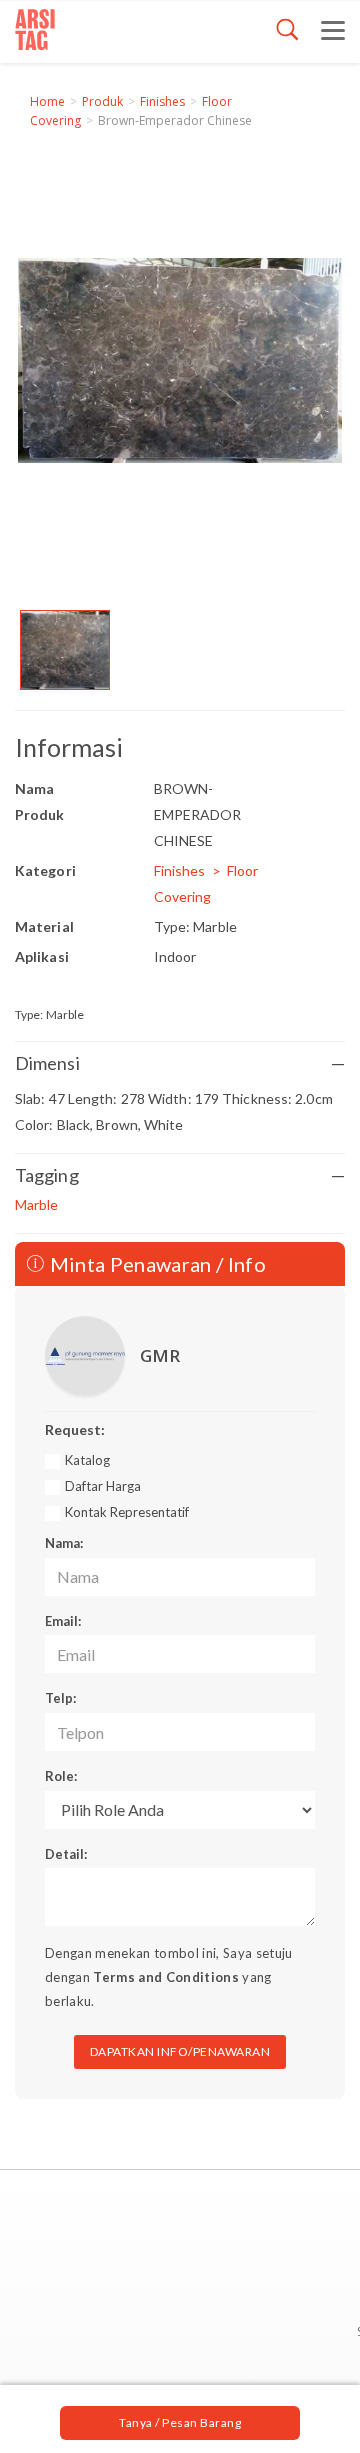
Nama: (64, 1543)
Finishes (162, 101)
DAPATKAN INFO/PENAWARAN (180, 2051)
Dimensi (180, 1063)
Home (47, 101)
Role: (61, 1776)
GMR (160, 1355)
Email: (63, 1621)
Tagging (180, 1175)
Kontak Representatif (127, 1512)
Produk (102, 101)
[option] (65, 650)
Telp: (60, 1698)
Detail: (66, 1854)
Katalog (87, 1460)
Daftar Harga (103, 1486)
